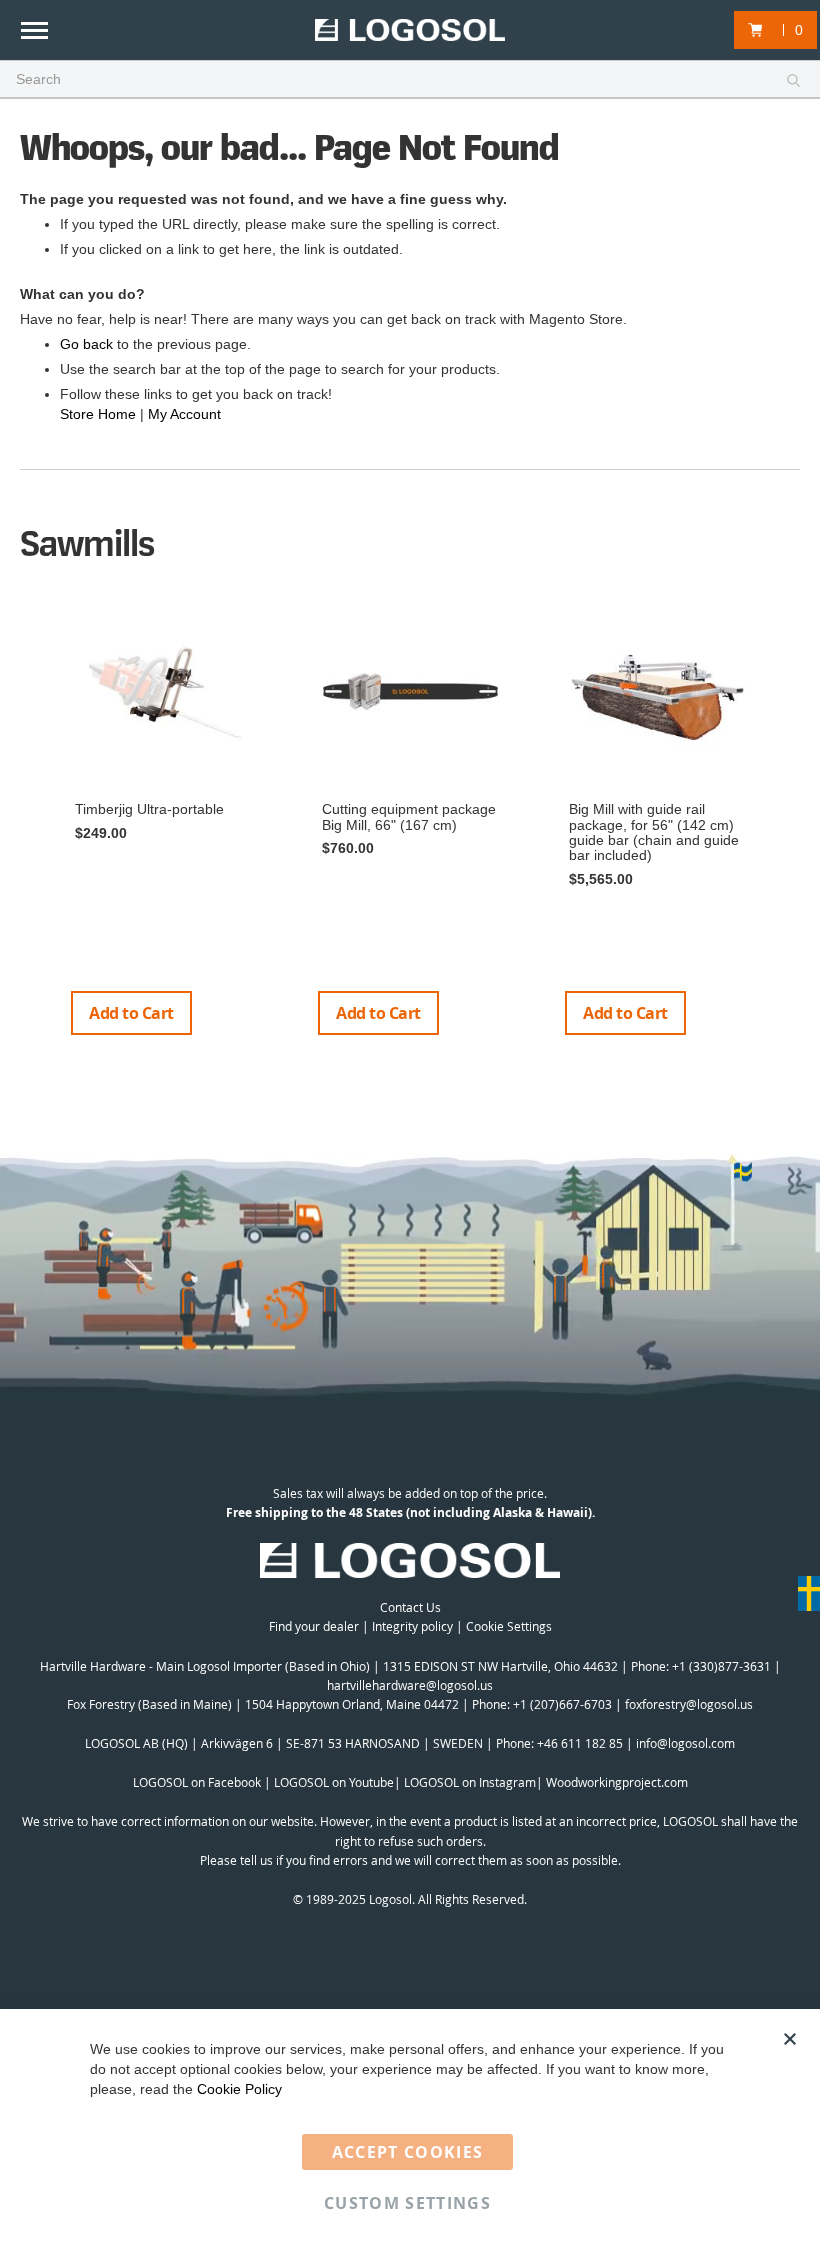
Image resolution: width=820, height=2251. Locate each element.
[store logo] (410, 30)
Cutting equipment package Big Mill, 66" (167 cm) (409, 816)
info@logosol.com (685, 1743)
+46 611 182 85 (580, 1743)
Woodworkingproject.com (617, 1782)
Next (792, 829)
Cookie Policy (239, 2089)
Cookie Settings (509, 1626)
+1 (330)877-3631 (721, 1666)
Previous (30, 829)
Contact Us (410, 1607)
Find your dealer (314, 1626)
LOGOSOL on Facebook (197, 1782)
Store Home (98, 414)
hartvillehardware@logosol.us (410, 1685)
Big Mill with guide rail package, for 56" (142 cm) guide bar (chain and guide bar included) (654, 832)
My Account (184, 414)
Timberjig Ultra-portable (149, 809)
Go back (86, 344)
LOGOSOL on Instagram (470, 1782)
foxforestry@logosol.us (689, 1704)
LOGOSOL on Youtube (334, 1782)
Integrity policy (412, 1626)
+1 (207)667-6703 (562, 1704)
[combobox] (410, 80)
